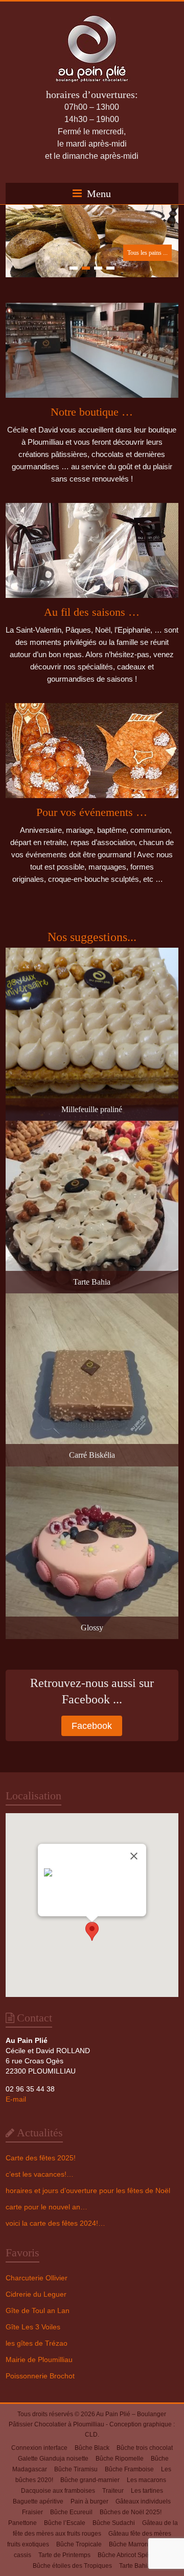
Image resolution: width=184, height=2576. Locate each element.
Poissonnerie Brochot (40, 2376)
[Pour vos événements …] (92, 754)
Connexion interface (39, 2448)
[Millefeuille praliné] (92, 953)
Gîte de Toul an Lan (38, 2310)
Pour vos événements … (92, 812)
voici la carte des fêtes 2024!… (55, 2223)
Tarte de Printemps (64, 2555)
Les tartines (147, 2491)
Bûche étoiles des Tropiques (72, 2566)
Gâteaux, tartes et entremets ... (132, 253)
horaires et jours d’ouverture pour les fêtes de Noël (88, 2190)
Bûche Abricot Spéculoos (132, 2555)
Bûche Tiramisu (76, 2469)
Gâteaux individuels (143, 2501)
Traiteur (113, 2491)
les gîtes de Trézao (37, 2343)
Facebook (92, 1726)
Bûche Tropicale (79, 2544)
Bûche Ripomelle (120, 2459)
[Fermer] (134, 1856)
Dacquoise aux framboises (58, 2491)
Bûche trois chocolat (145, 2448)
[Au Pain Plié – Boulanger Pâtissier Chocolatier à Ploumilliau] (92, 14)
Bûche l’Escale (65, 2523)
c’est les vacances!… (40, 2174)
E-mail (16, 2099)
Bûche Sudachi (114, 2523)
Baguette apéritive (38, 2501)
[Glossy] (92, 1471)
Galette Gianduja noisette (53, 2459)
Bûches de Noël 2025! (131, 2512)
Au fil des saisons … (92, 612)
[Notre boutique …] (92, 354)
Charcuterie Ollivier (37, 2278)
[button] (92, 1931)
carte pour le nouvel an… (47, 2207)
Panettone (22, 2523)
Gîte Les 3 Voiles (33, 2327)
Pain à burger (89, 2501)
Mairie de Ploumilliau (39, 2360)
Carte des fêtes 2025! (41, 2158)
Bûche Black (92, 2448)
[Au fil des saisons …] (92, 554)
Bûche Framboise (129, 2469)
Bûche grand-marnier (90, 2480)
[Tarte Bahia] (92, 1126)
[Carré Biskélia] (92, 1298)
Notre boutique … (92, 412)
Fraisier (32, 2512)
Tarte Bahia (135, 2566)
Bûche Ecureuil (71, 2512)
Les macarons (146, 2480)
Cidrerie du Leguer (36, 2294)
